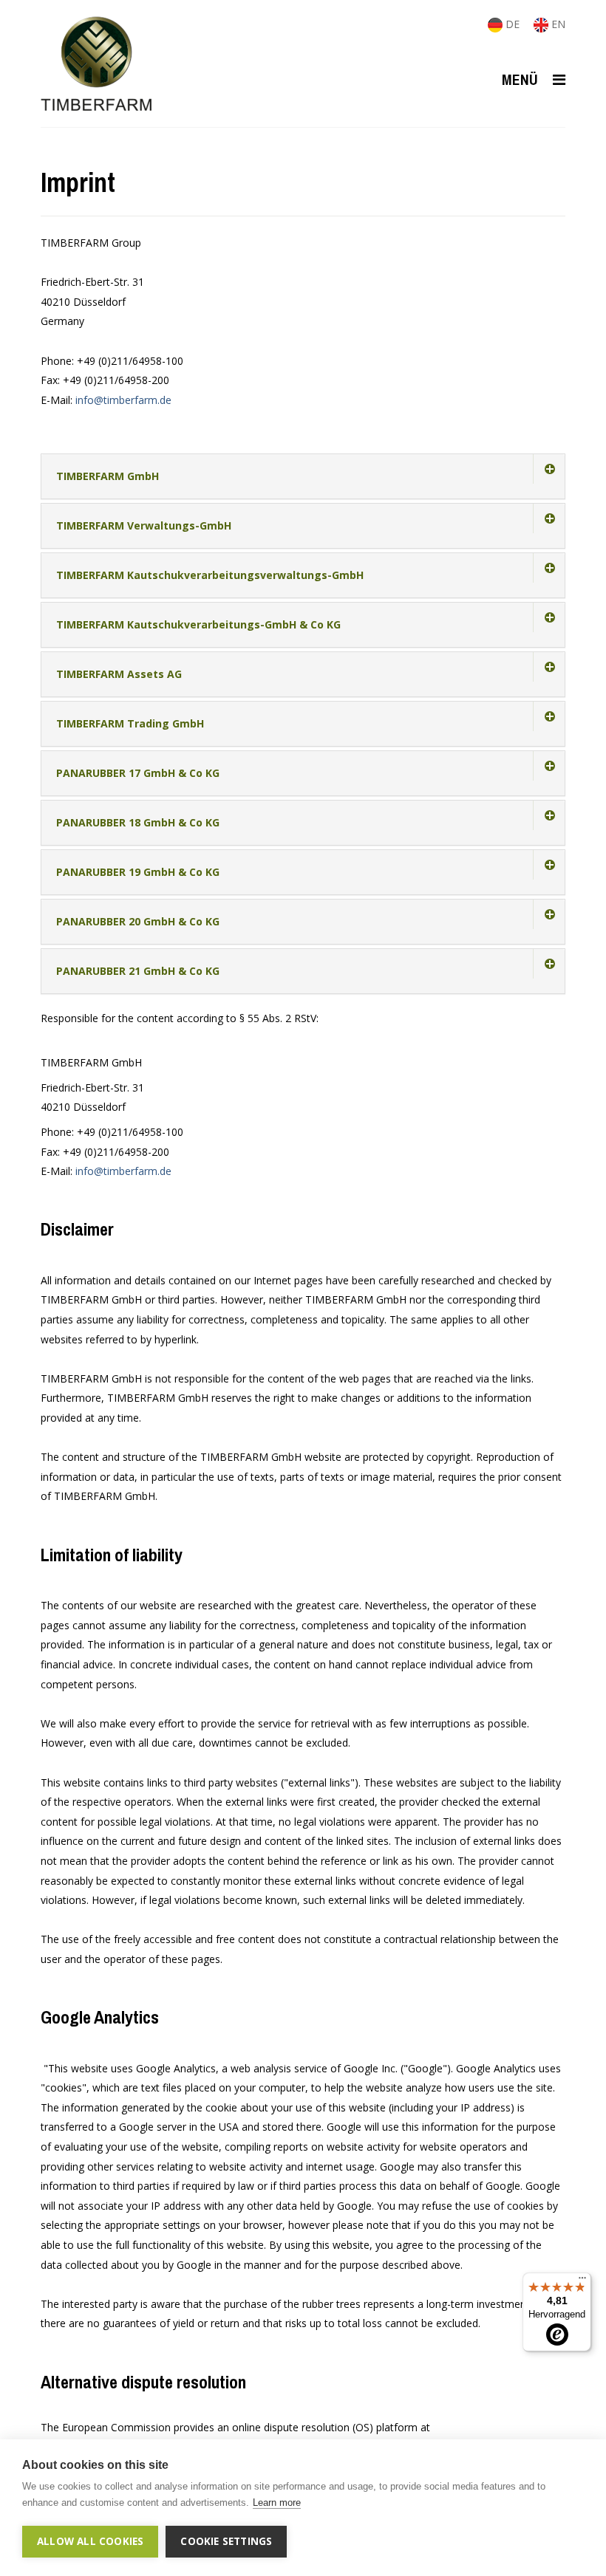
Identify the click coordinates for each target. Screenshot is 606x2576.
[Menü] (582, 2281)
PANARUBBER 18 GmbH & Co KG (138, 822)
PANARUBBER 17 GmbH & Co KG (138, 773)
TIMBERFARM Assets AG (119, 674)
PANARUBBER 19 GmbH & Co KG (138, 872)
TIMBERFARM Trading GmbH (130, 723)
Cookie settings (226, 2541)
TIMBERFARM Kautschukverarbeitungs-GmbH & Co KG (198, 624)
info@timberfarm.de (123, 400)
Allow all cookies (90, 2541)
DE (513, 24)
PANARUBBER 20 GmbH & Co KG (138, 921)
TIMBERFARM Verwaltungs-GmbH (144, 525)
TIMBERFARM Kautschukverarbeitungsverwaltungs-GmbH (210, 575)
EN (557, 24)
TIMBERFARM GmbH (108, 476)
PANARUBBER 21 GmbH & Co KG (138, 971)
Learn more (277, 2503)
